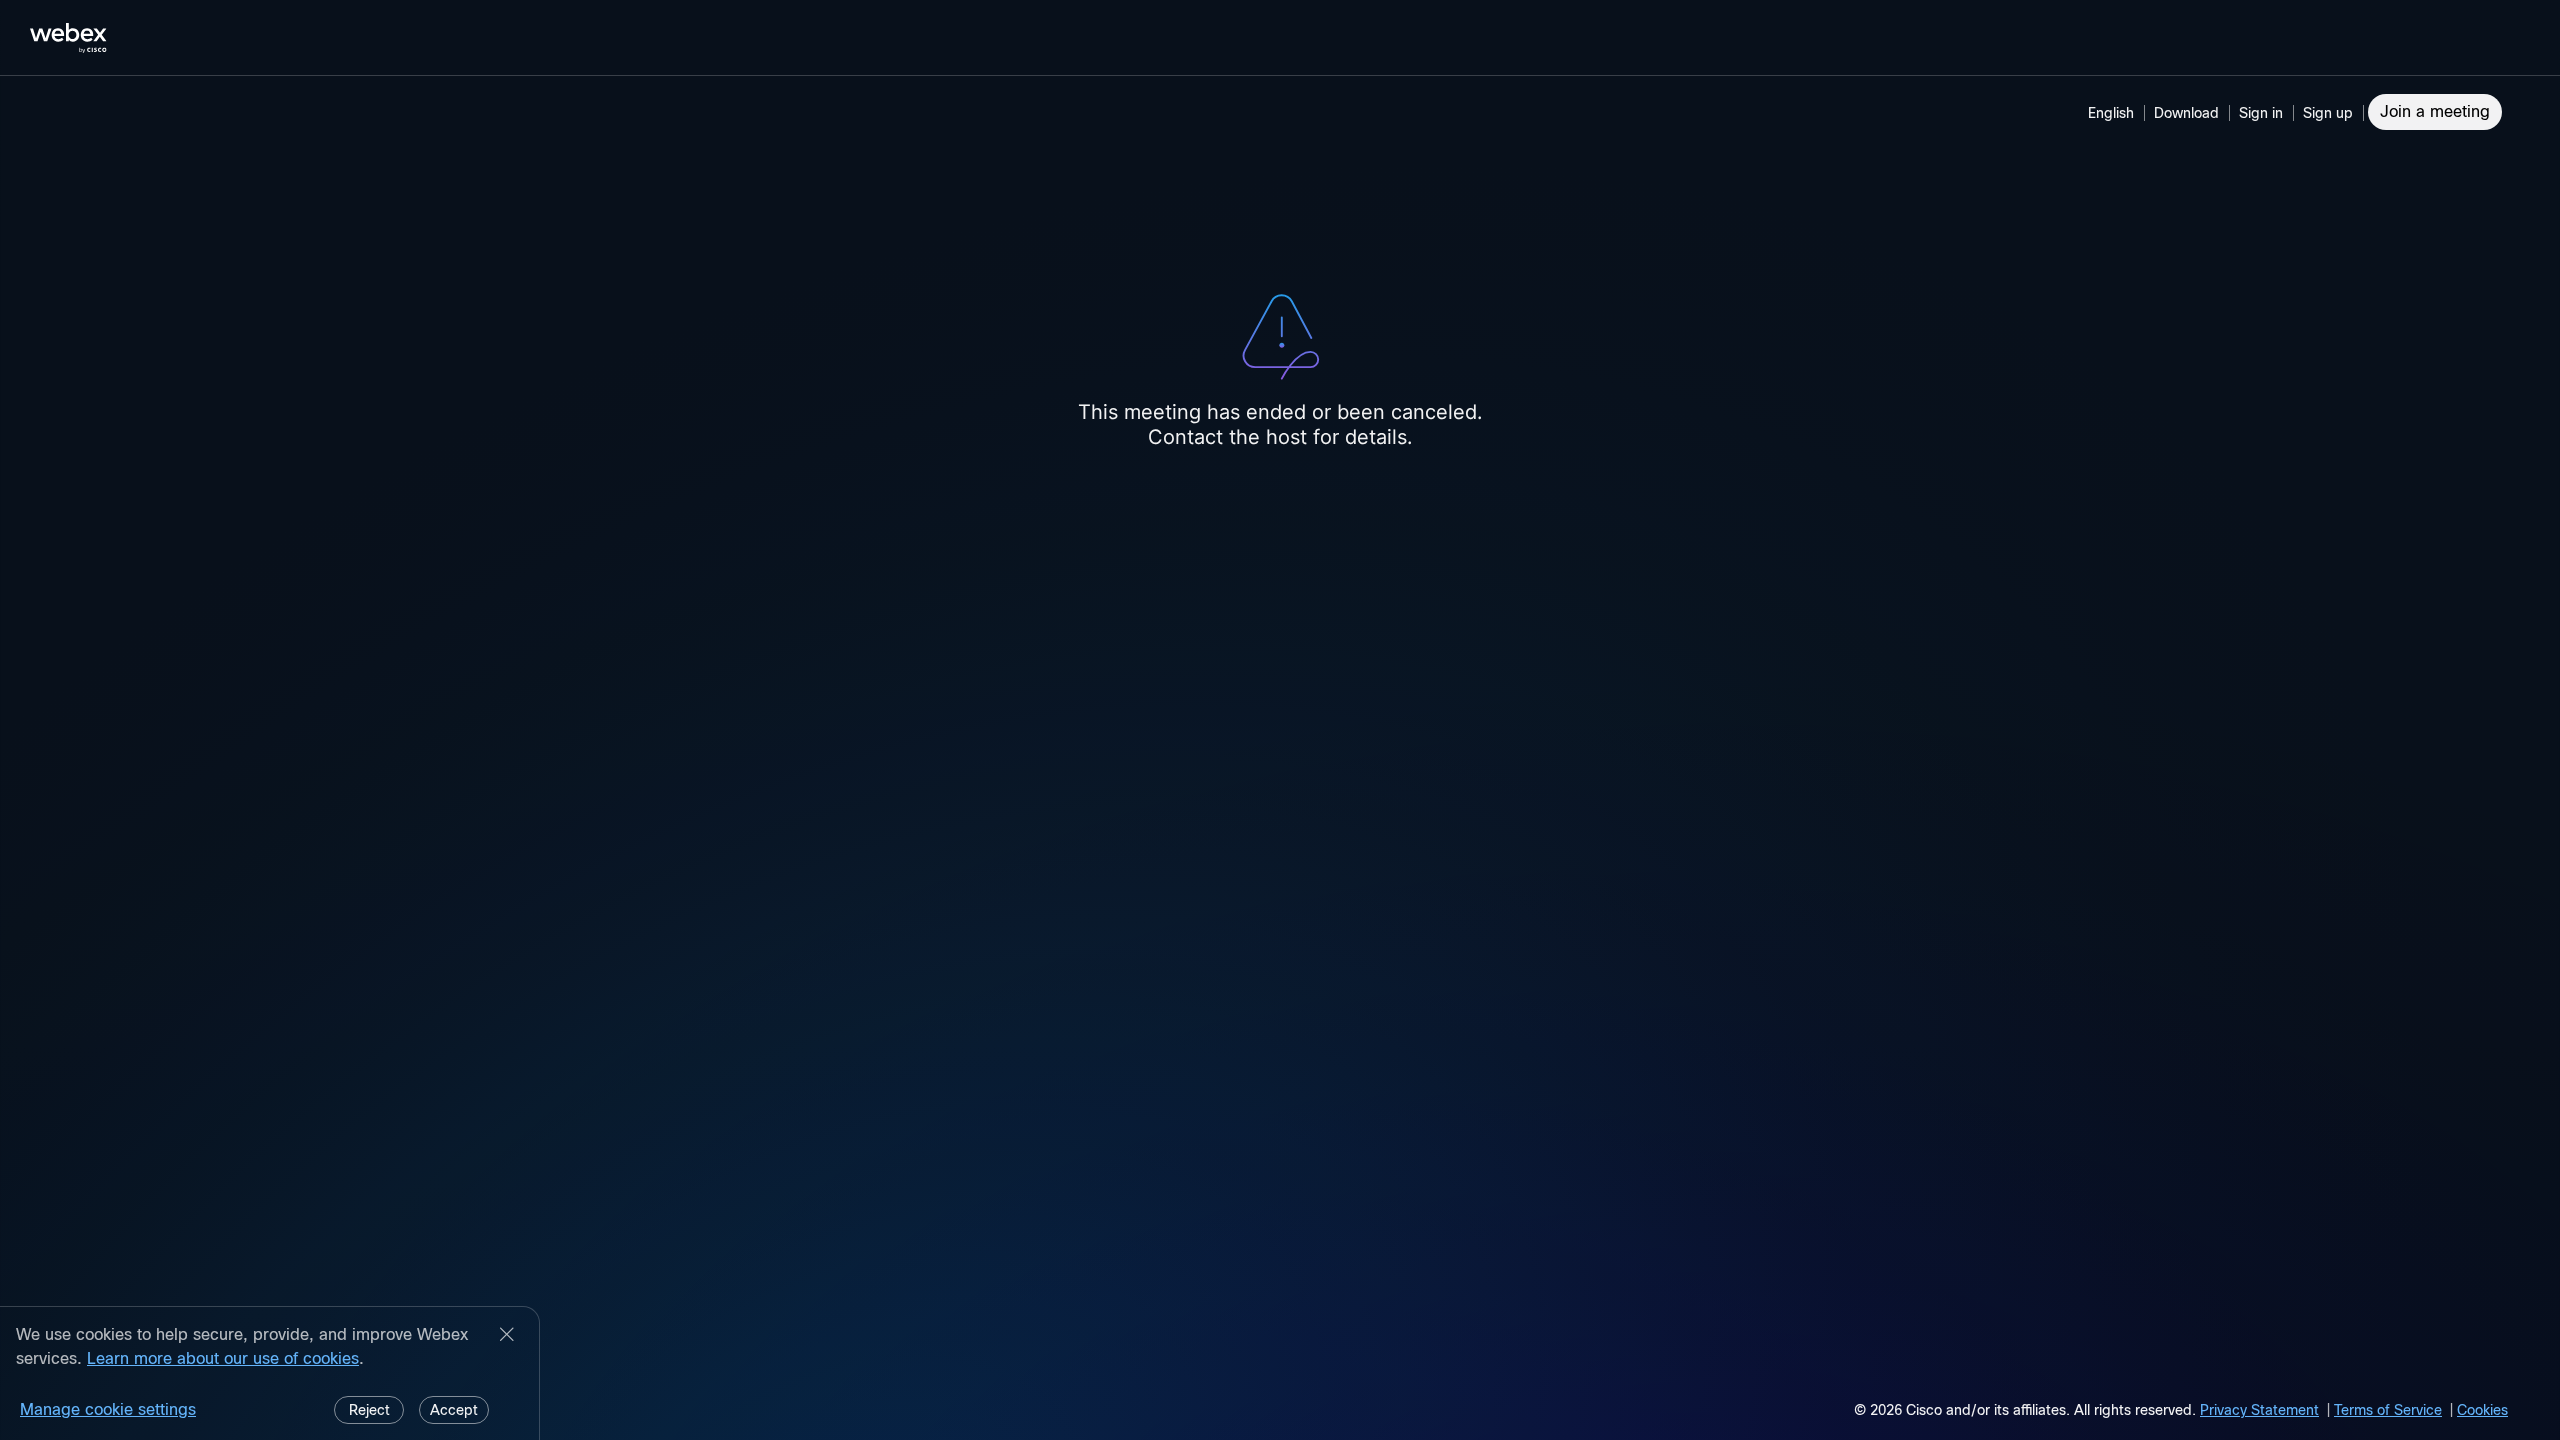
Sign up (2328, 113)
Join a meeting (2435, 111)
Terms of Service (2388, 1410)
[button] (2264, 113)
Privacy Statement (2259, 1410)
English (2111, 113)
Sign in (2261, 113)
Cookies (2482, 1410)
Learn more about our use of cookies (223, 1358)
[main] (1280, 758)
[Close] (507, 1336)
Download (2186, 113)
